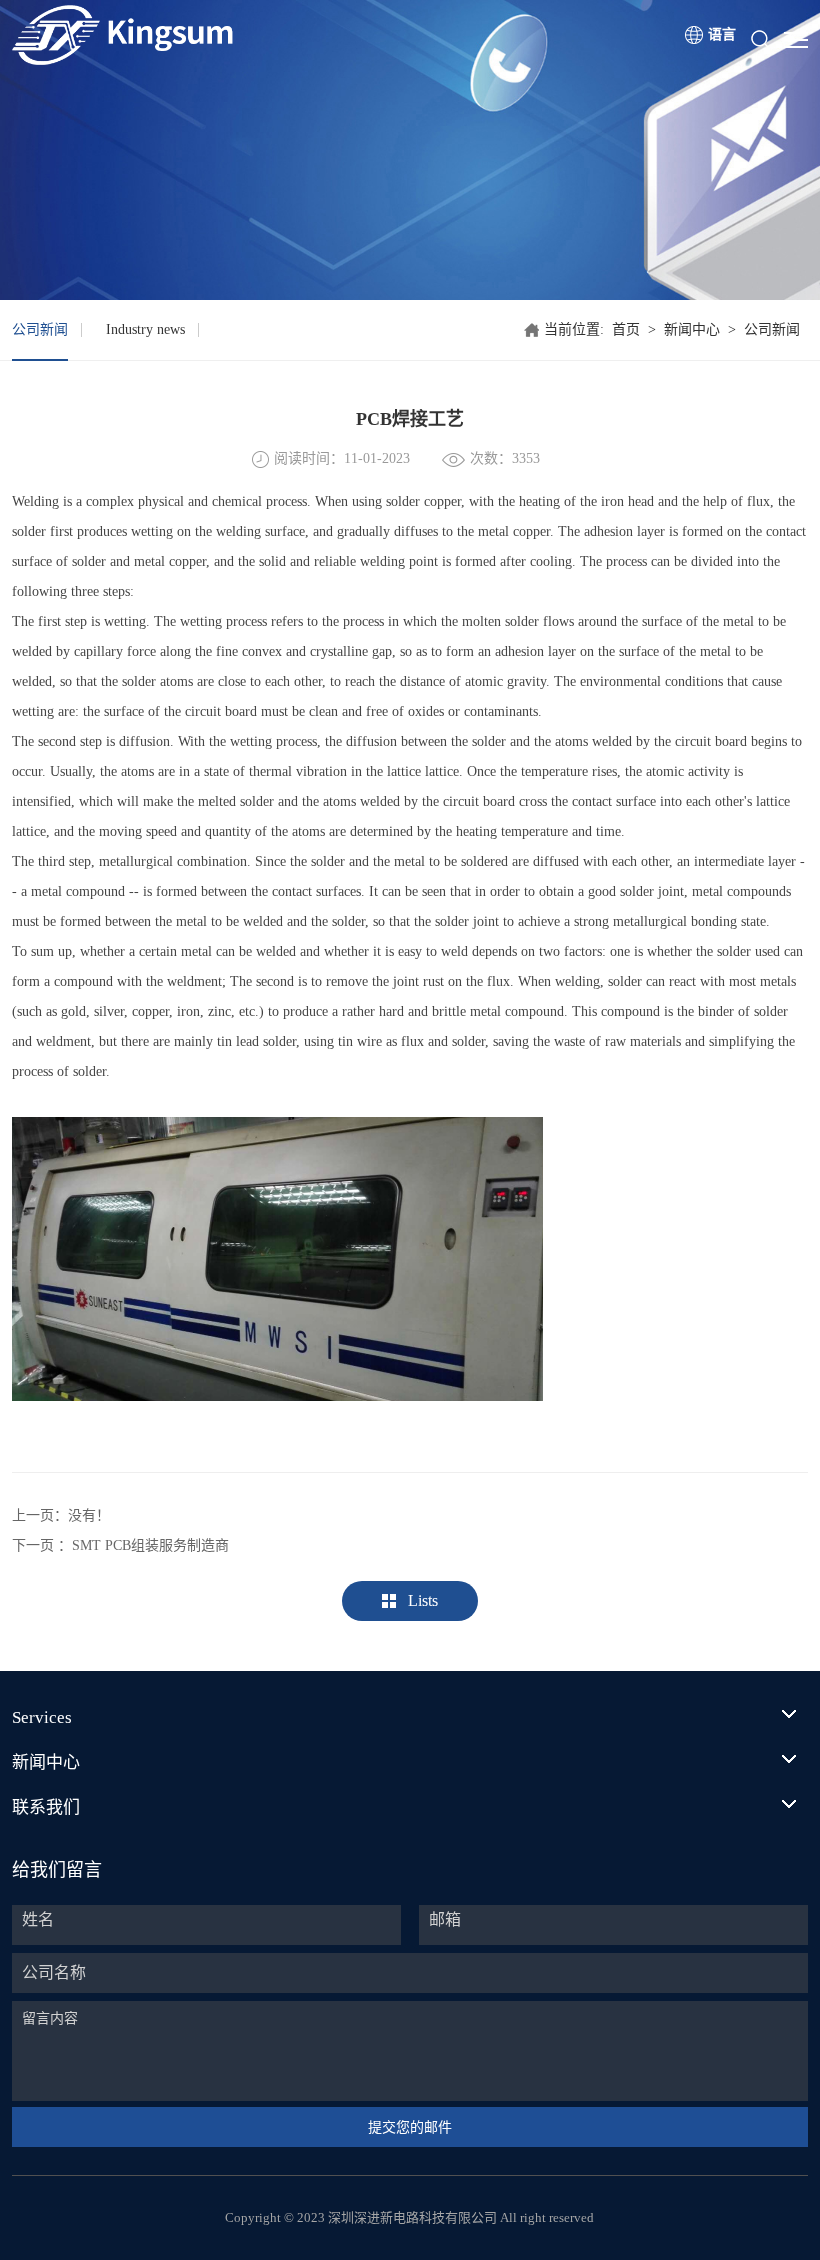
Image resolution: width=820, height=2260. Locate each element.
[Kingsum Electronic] (199, 35)
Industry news (145, 329)
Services (42, 1717)
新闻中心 (692, 329)
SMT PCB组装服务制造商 (150, 1545)
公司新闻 (40, 329)
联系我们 (46, 1807)
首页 (626, 329)
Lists (423, 1600)
